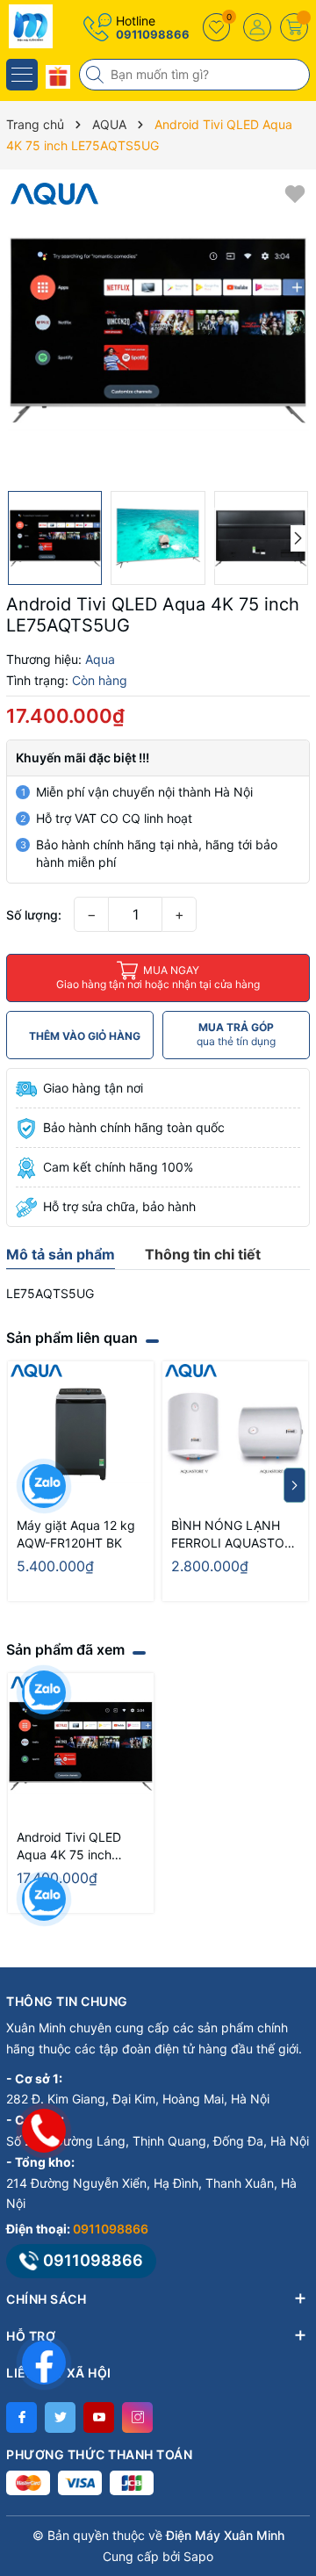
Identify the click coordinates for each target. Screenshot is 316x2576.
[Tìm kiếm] (97, 75)
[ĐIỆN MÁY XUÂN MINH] (66, 26)
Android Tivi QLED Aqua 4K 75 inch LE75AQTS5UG (69, 1847)
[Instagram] (137, 2417)
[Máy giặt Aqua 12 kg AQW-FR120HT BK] (81, 1434)
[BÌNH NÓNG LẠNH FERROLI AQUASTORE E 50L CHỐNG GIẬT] (235, 1434)
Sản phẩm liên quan (72, 1338)
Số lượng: (34, 915)
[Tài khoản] (257, 27)
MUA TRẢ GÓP (236, 1034)
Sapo (198, 2556)
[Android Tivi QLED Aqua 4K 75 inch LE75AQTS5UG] (81, 1746)
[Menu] (22, 75)
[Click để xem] (158, 330)
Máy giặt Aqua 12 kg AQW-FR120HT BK (76, 1534)
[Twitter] (60, 2417)
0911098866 (153, 34)
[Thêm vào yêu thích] (295, 193)
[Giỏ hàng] (294, 27)
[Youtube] (99, 2417)
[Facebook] (22, 2417)
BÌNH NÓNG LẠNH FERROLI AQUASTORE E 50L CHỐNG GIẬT (235, 1535)
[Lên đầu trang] (289, 2420)
